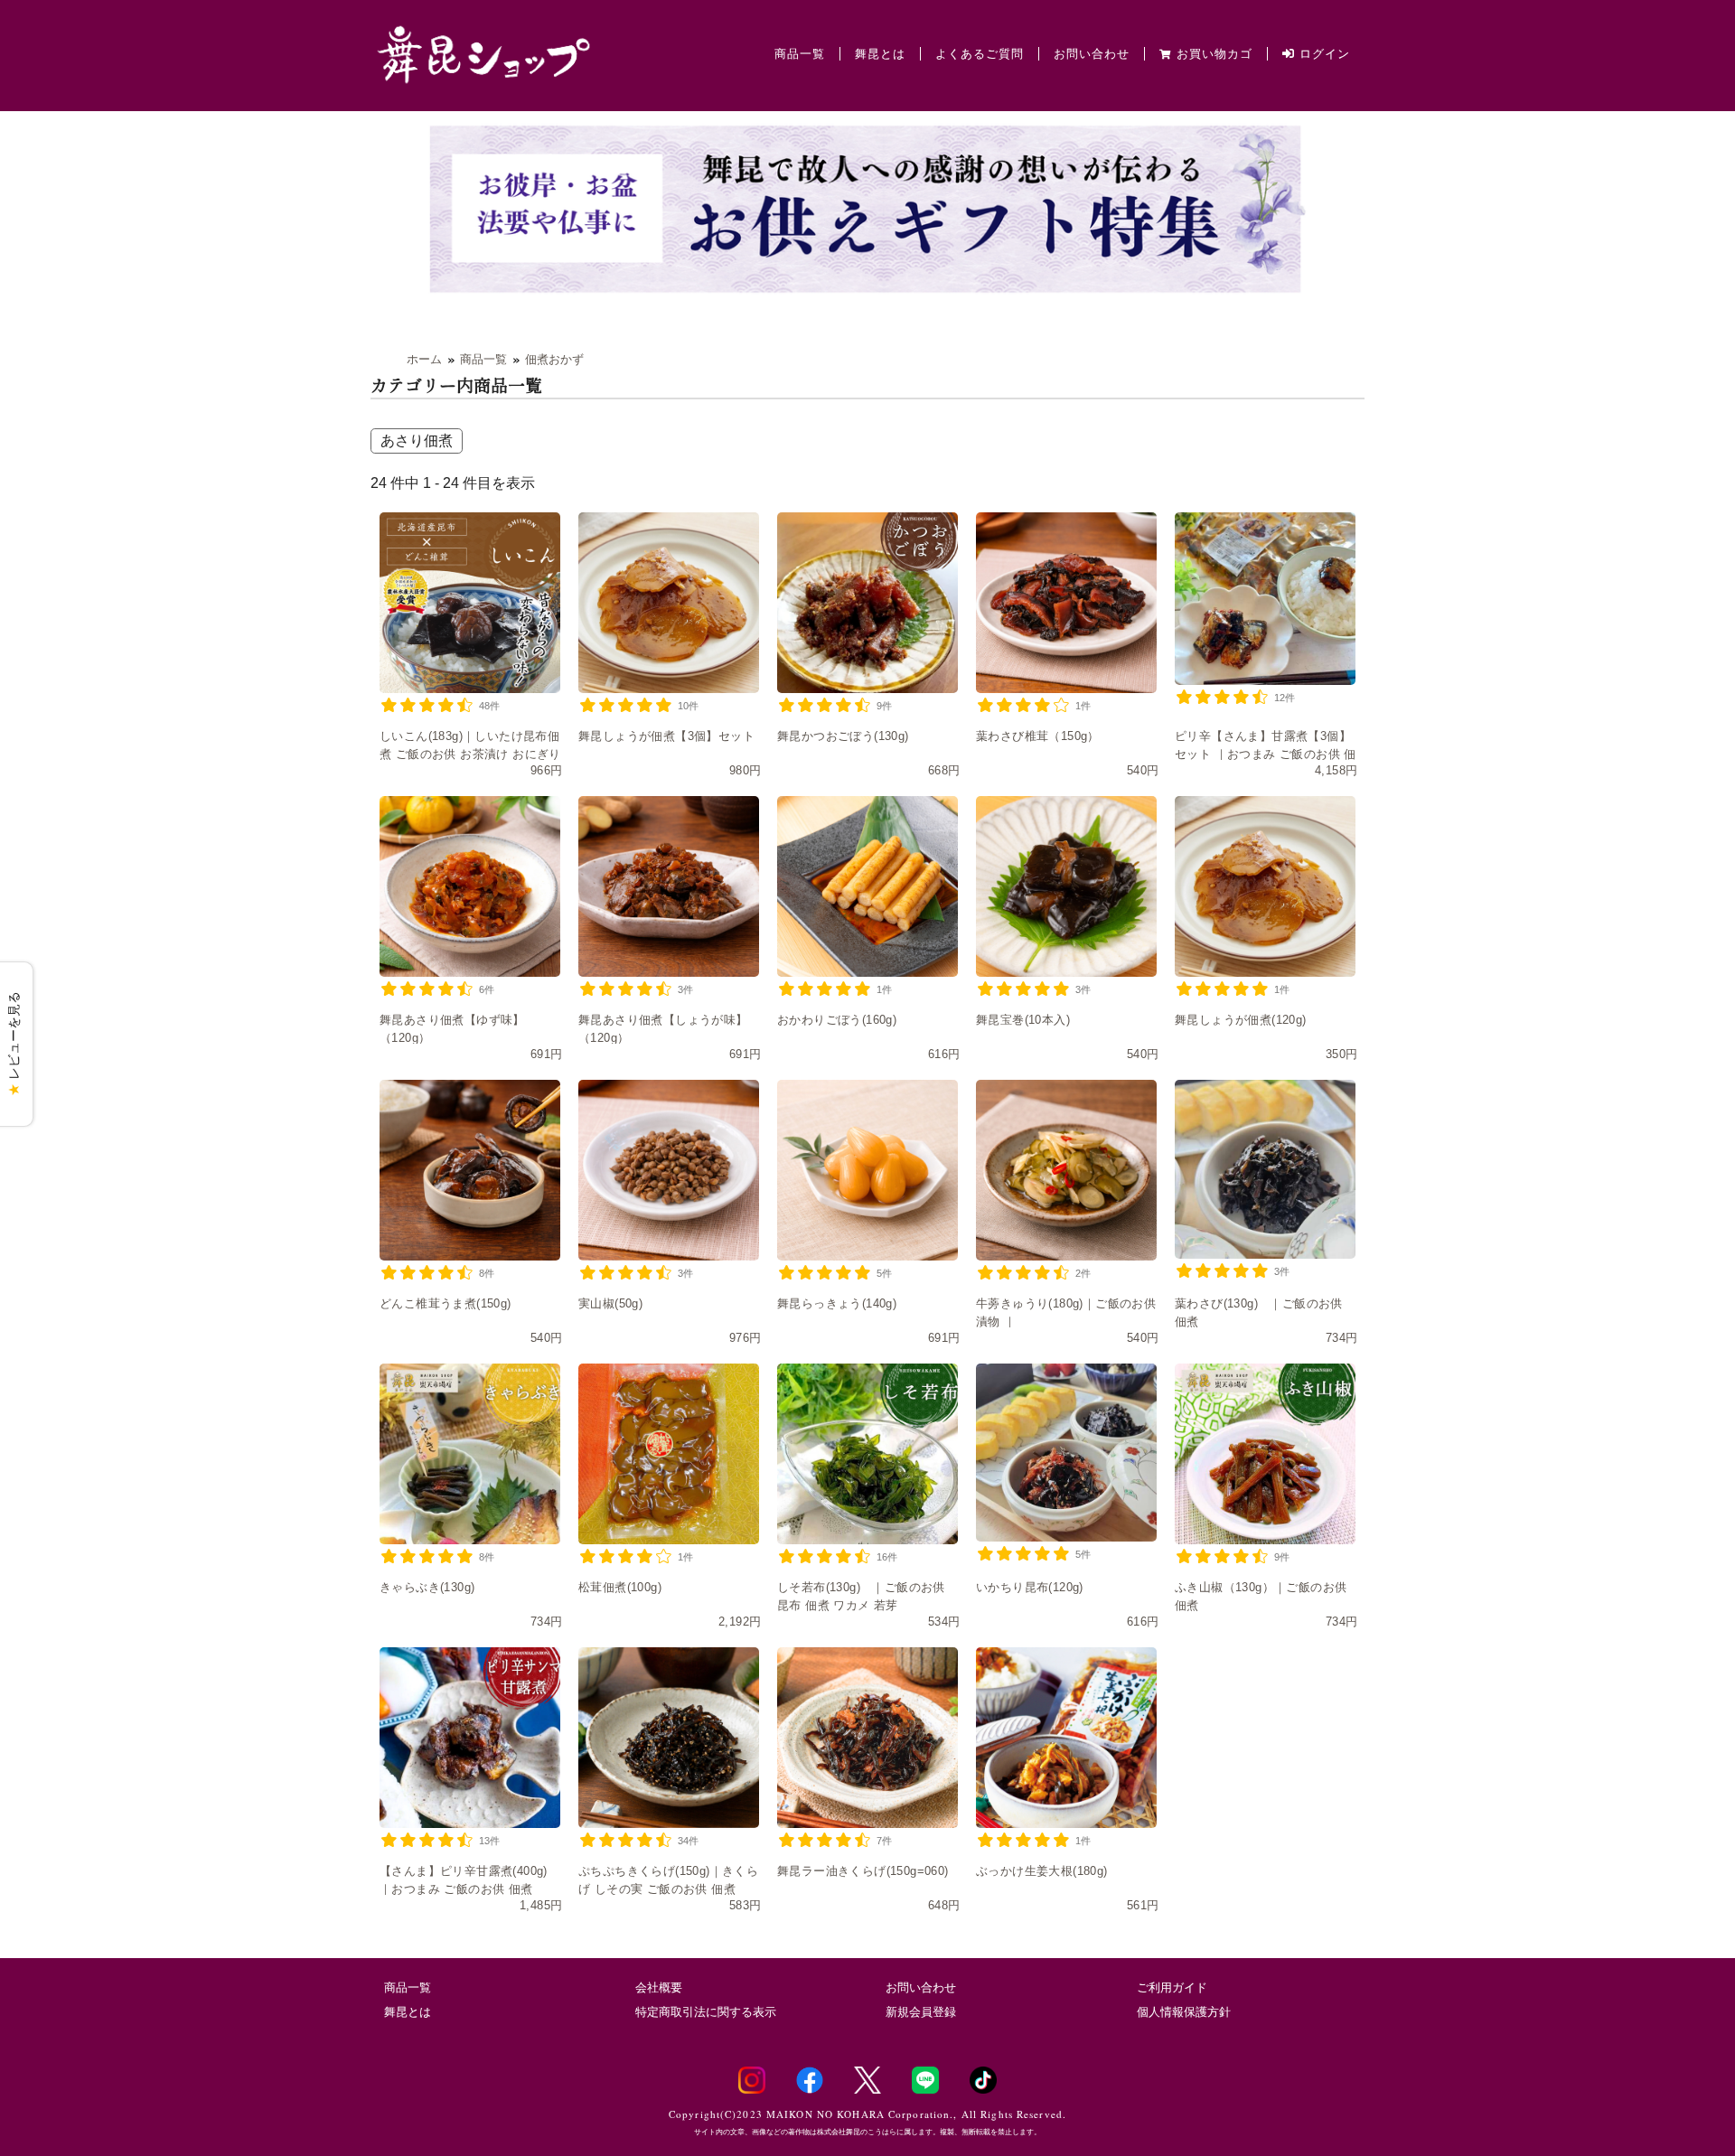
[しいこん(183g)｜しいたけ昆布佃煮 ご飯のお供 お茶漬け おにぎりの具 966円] (470, 603)
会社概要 (659, 1987)
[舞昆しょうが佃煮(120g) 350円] (1265, 886)
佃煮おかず (554, 359)
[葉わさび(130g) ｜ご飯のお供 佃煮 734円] (1265, 1169)
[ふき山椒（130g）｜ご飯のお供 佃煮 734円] (1265, 1454)
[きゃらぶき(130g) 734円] (470, 1454)
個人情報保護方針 (1184, 2012)
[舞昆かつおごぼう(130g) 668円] (867, 603)
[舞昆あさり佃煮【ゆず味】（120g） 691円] (470, 886)
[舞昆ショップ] (483, 53)
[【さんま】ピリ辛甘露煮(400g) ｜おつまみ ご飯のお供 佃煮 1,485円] (470, 1738)
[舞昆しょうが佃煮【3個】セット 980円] (669, 603)
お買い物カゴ (1214, 54)
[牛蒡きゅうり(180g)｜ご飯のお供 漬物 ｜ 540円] (1066, 1170)
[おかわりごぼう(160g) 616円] (867, 886)
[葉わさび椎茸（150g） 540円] (1066, 603)
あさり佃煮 (417, 441)
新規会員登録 (921, 2012)
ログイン (1322, 54)
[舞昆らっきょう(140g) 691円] (867, 1170)
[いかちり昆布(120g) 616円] (1066, 1452)
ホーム (424, 359)
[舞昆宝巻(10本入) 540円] (1066, 886)
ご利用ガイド (1172, 1987)
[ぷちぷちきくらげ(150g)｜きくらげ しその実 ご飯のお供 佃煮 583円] (669, 1738)
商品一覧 (800, 54)
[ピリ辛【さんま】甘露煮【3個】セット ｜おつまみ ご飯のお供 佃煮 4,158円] (1265, 598)
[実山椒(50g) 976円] (669, 1170)
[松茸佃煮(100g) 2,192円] (669, 1454)
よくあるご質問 (980, 54)
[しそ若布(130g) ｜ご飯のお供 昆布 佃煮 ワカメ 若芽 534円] (867, 1454)
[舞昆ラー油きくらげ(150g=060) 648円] (867, 1738)
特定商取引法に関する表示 (706, 2012)
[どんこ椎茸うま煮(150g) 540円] (470, 1170)
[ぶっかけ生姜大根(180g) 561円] (1066, 1738)
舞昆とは (880, 54)
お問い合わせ (1092, 54)
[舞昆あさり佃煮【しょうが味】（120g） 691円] (669, 886)
